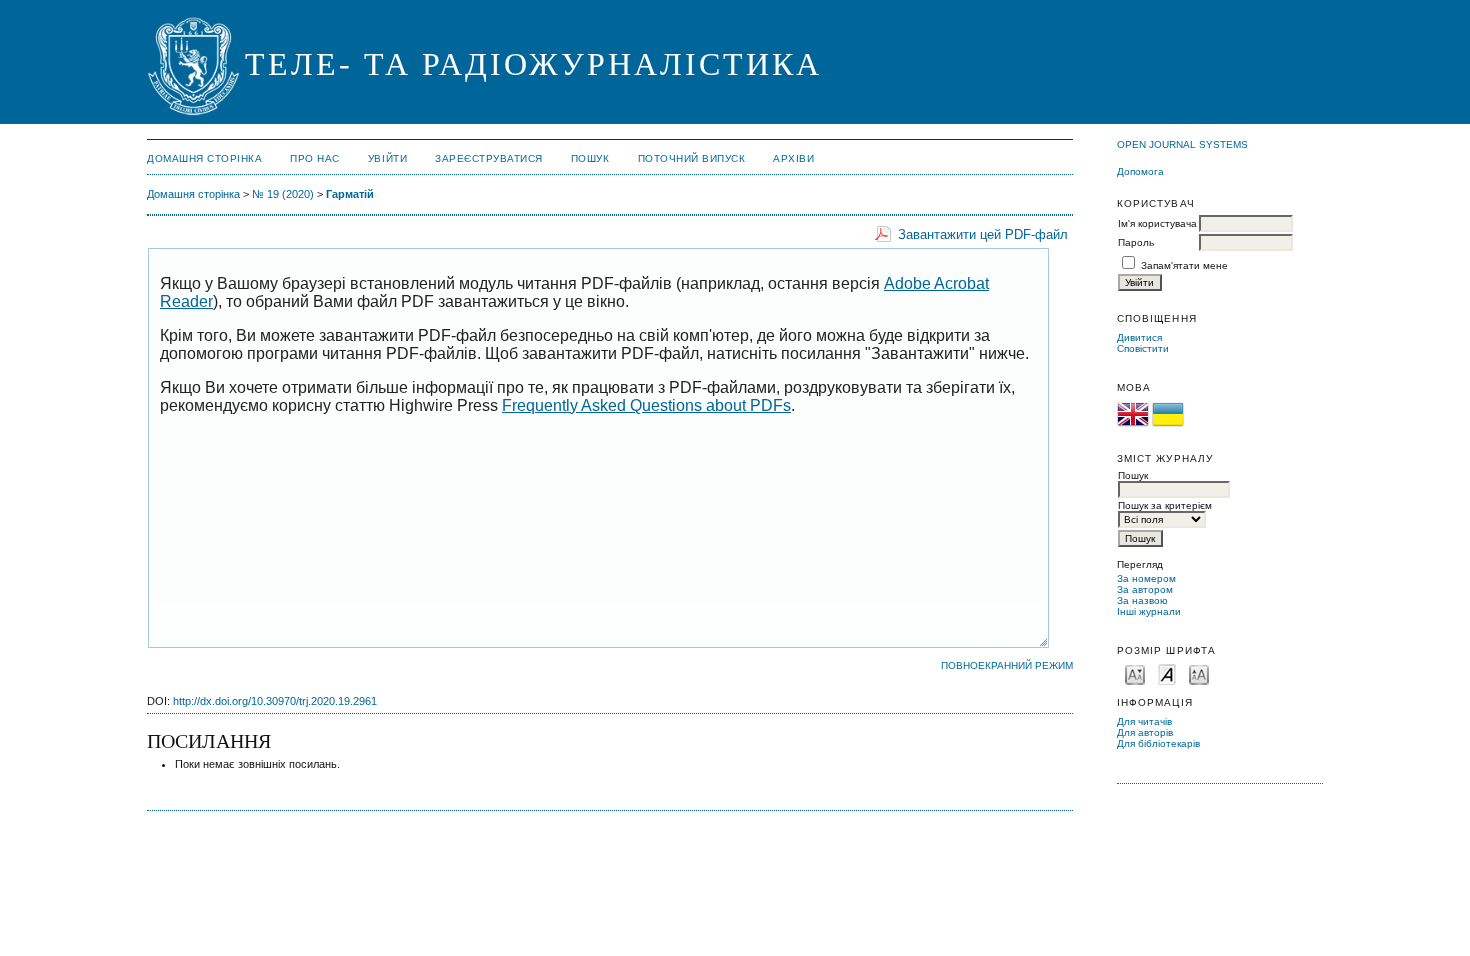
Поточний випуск (692, 158)
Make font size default (1167, 673)
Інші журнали (1149, 611)
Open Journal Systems (1182, 144)
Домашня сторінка (204, 158)
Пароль (1136, 242)
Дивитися (1139, 337)
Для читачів (1144, 721)
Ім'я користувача (1157, 223)
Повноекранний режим (1007, 665)
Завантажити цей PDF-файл (983, 234)
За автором (1145, 589)
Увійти (387, 158)
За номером (1146, 578)
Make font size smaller (1135, 673)
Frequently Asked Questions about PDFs (646, 405)
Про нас (315, 158)
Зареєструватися (489, 158)
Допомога (1140, 171)
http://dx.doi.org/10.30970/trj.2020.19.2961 (275, 701)
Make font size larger (1199, 673)
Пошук (590, 158)
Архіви (793, 158)
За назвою (1142, 600)
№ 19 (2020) (283, 194)
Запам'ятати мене (1184, 265)
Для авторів (1145, 732)
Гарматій (350, 194)
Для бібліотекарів (1158, 743)
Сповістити (1143, 348)
